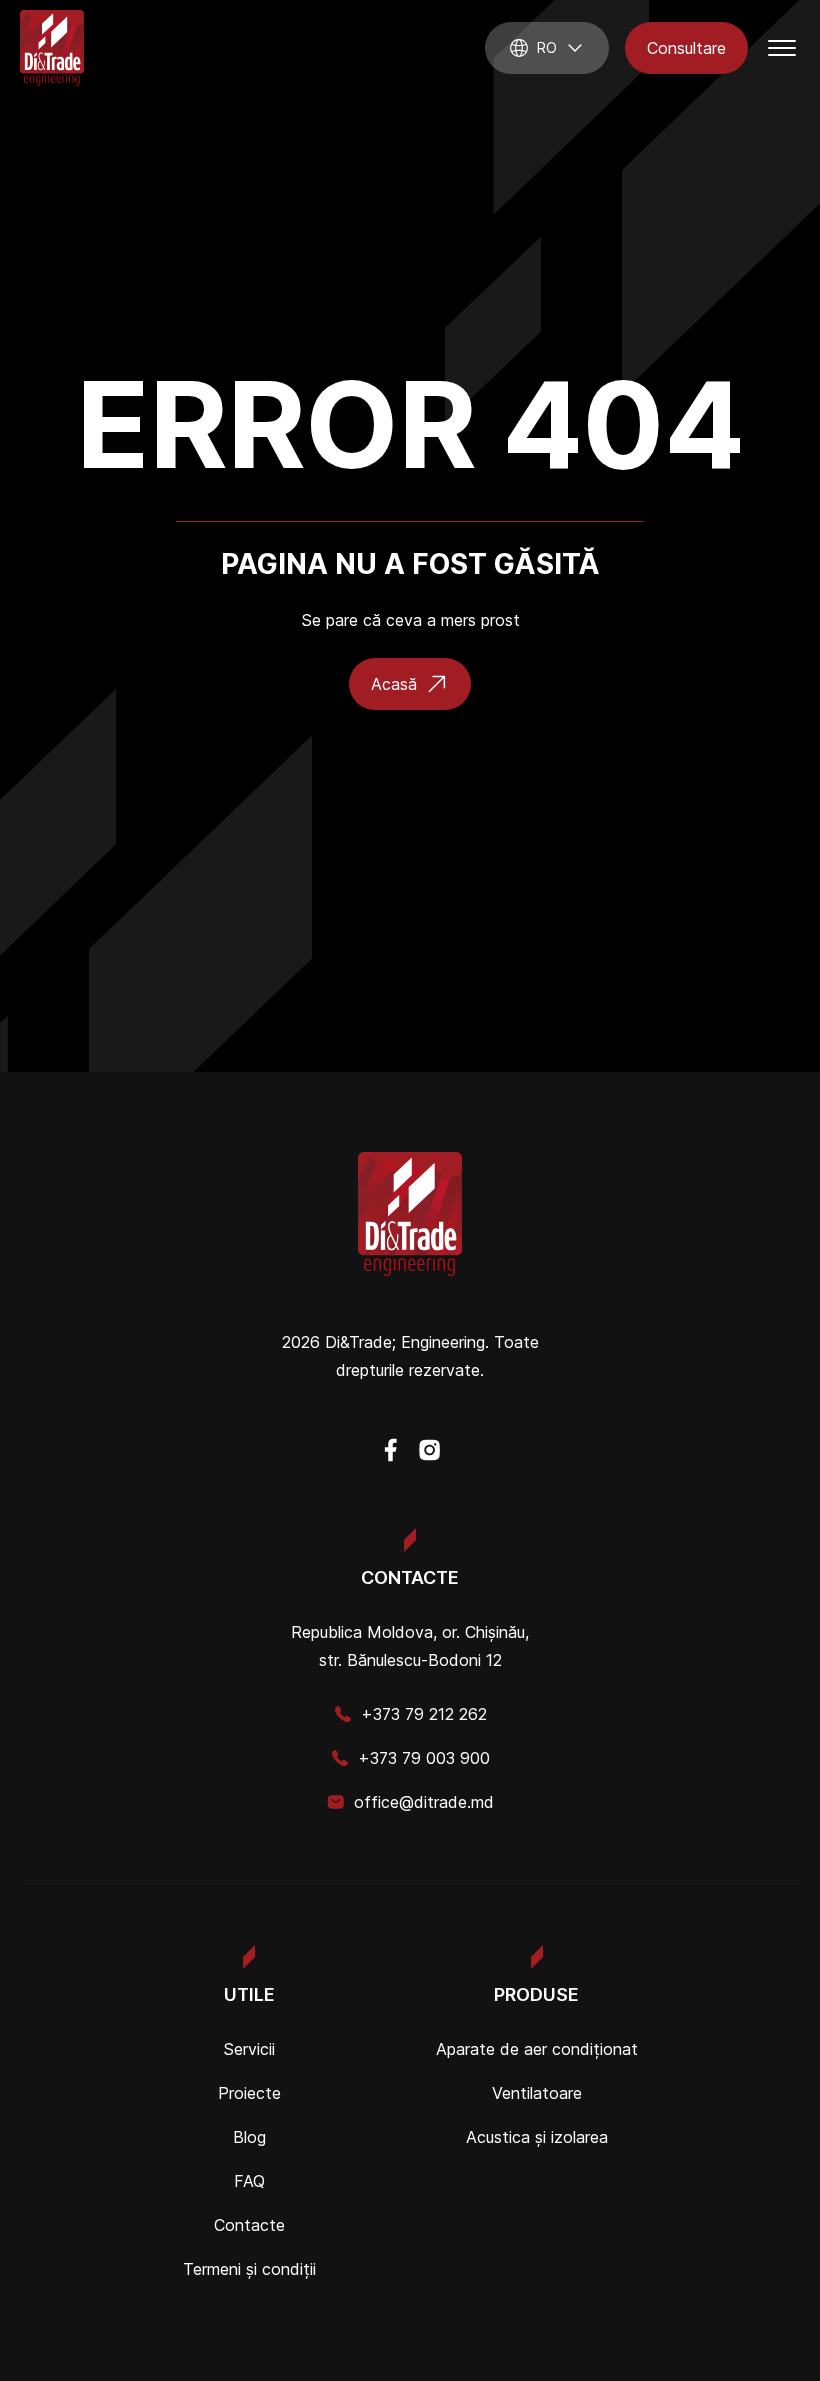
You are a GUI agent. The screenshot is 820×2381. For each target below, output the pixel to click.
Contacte (249, 2225)
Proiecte (249, 2093)
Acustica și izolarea (537, 2137)
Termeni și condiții (249, 2269)
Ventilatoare (537, 2093)
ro (547, 47)
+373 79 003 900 (424, 1758)
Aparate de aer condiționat (537, 2049)
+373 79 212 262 (424, 1714)
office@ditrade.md (424, 1802)
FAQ (249, 2181)
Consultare (686, 48)
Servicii (249, 2049)
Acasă (394, 684)
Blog (249, 2137)
